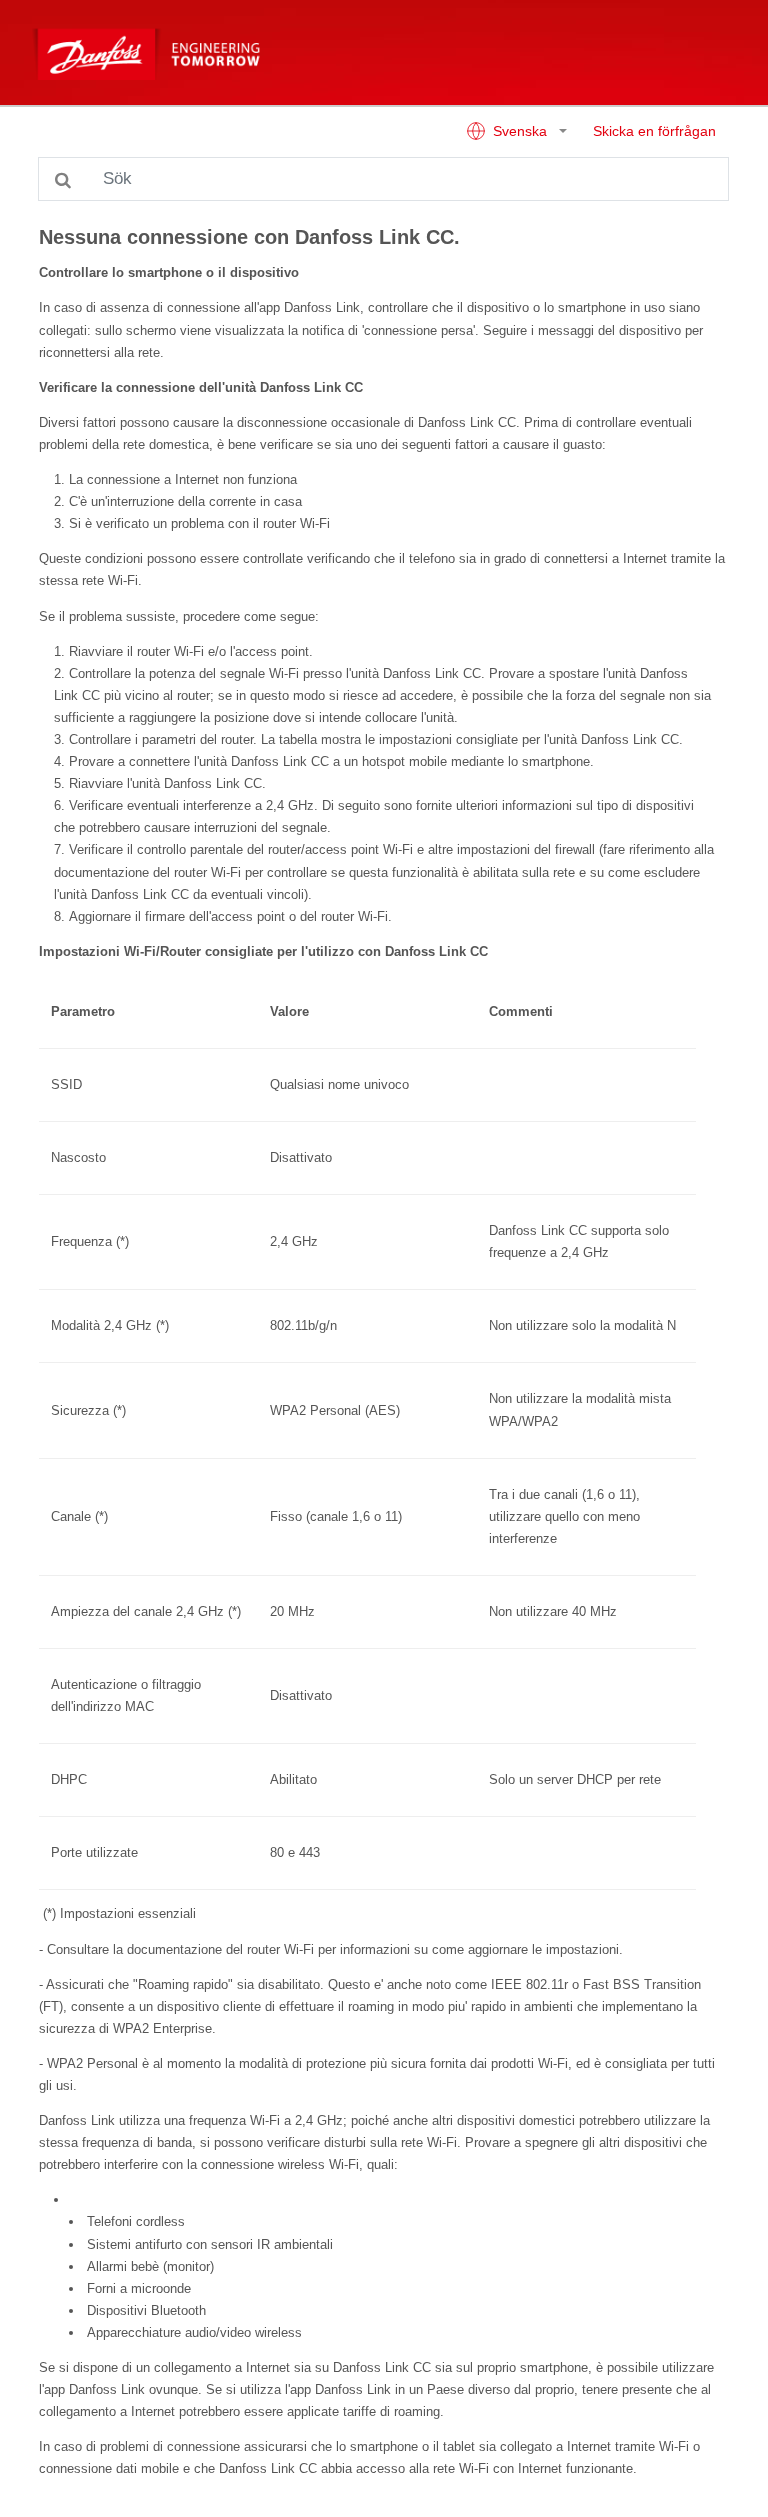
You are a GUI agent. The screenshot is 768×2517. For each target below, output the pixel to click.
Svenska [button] (520, 131)
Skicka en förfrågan (654, 131)
